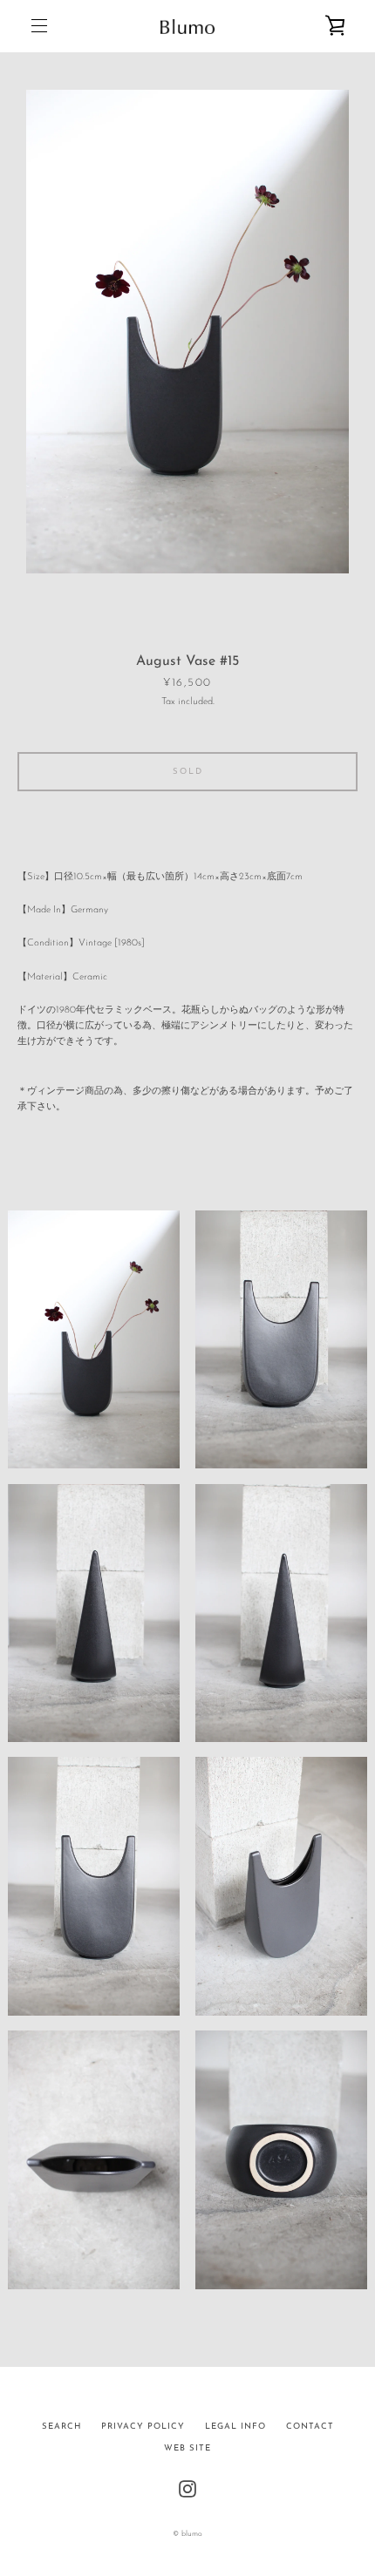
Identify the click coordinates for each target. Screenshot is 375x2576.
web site (187, 2448)
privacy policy (143, 2427)
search (61, 2427)
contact (310, 2427)
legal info (235, 2427)
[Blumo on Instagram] (187, 2488)
